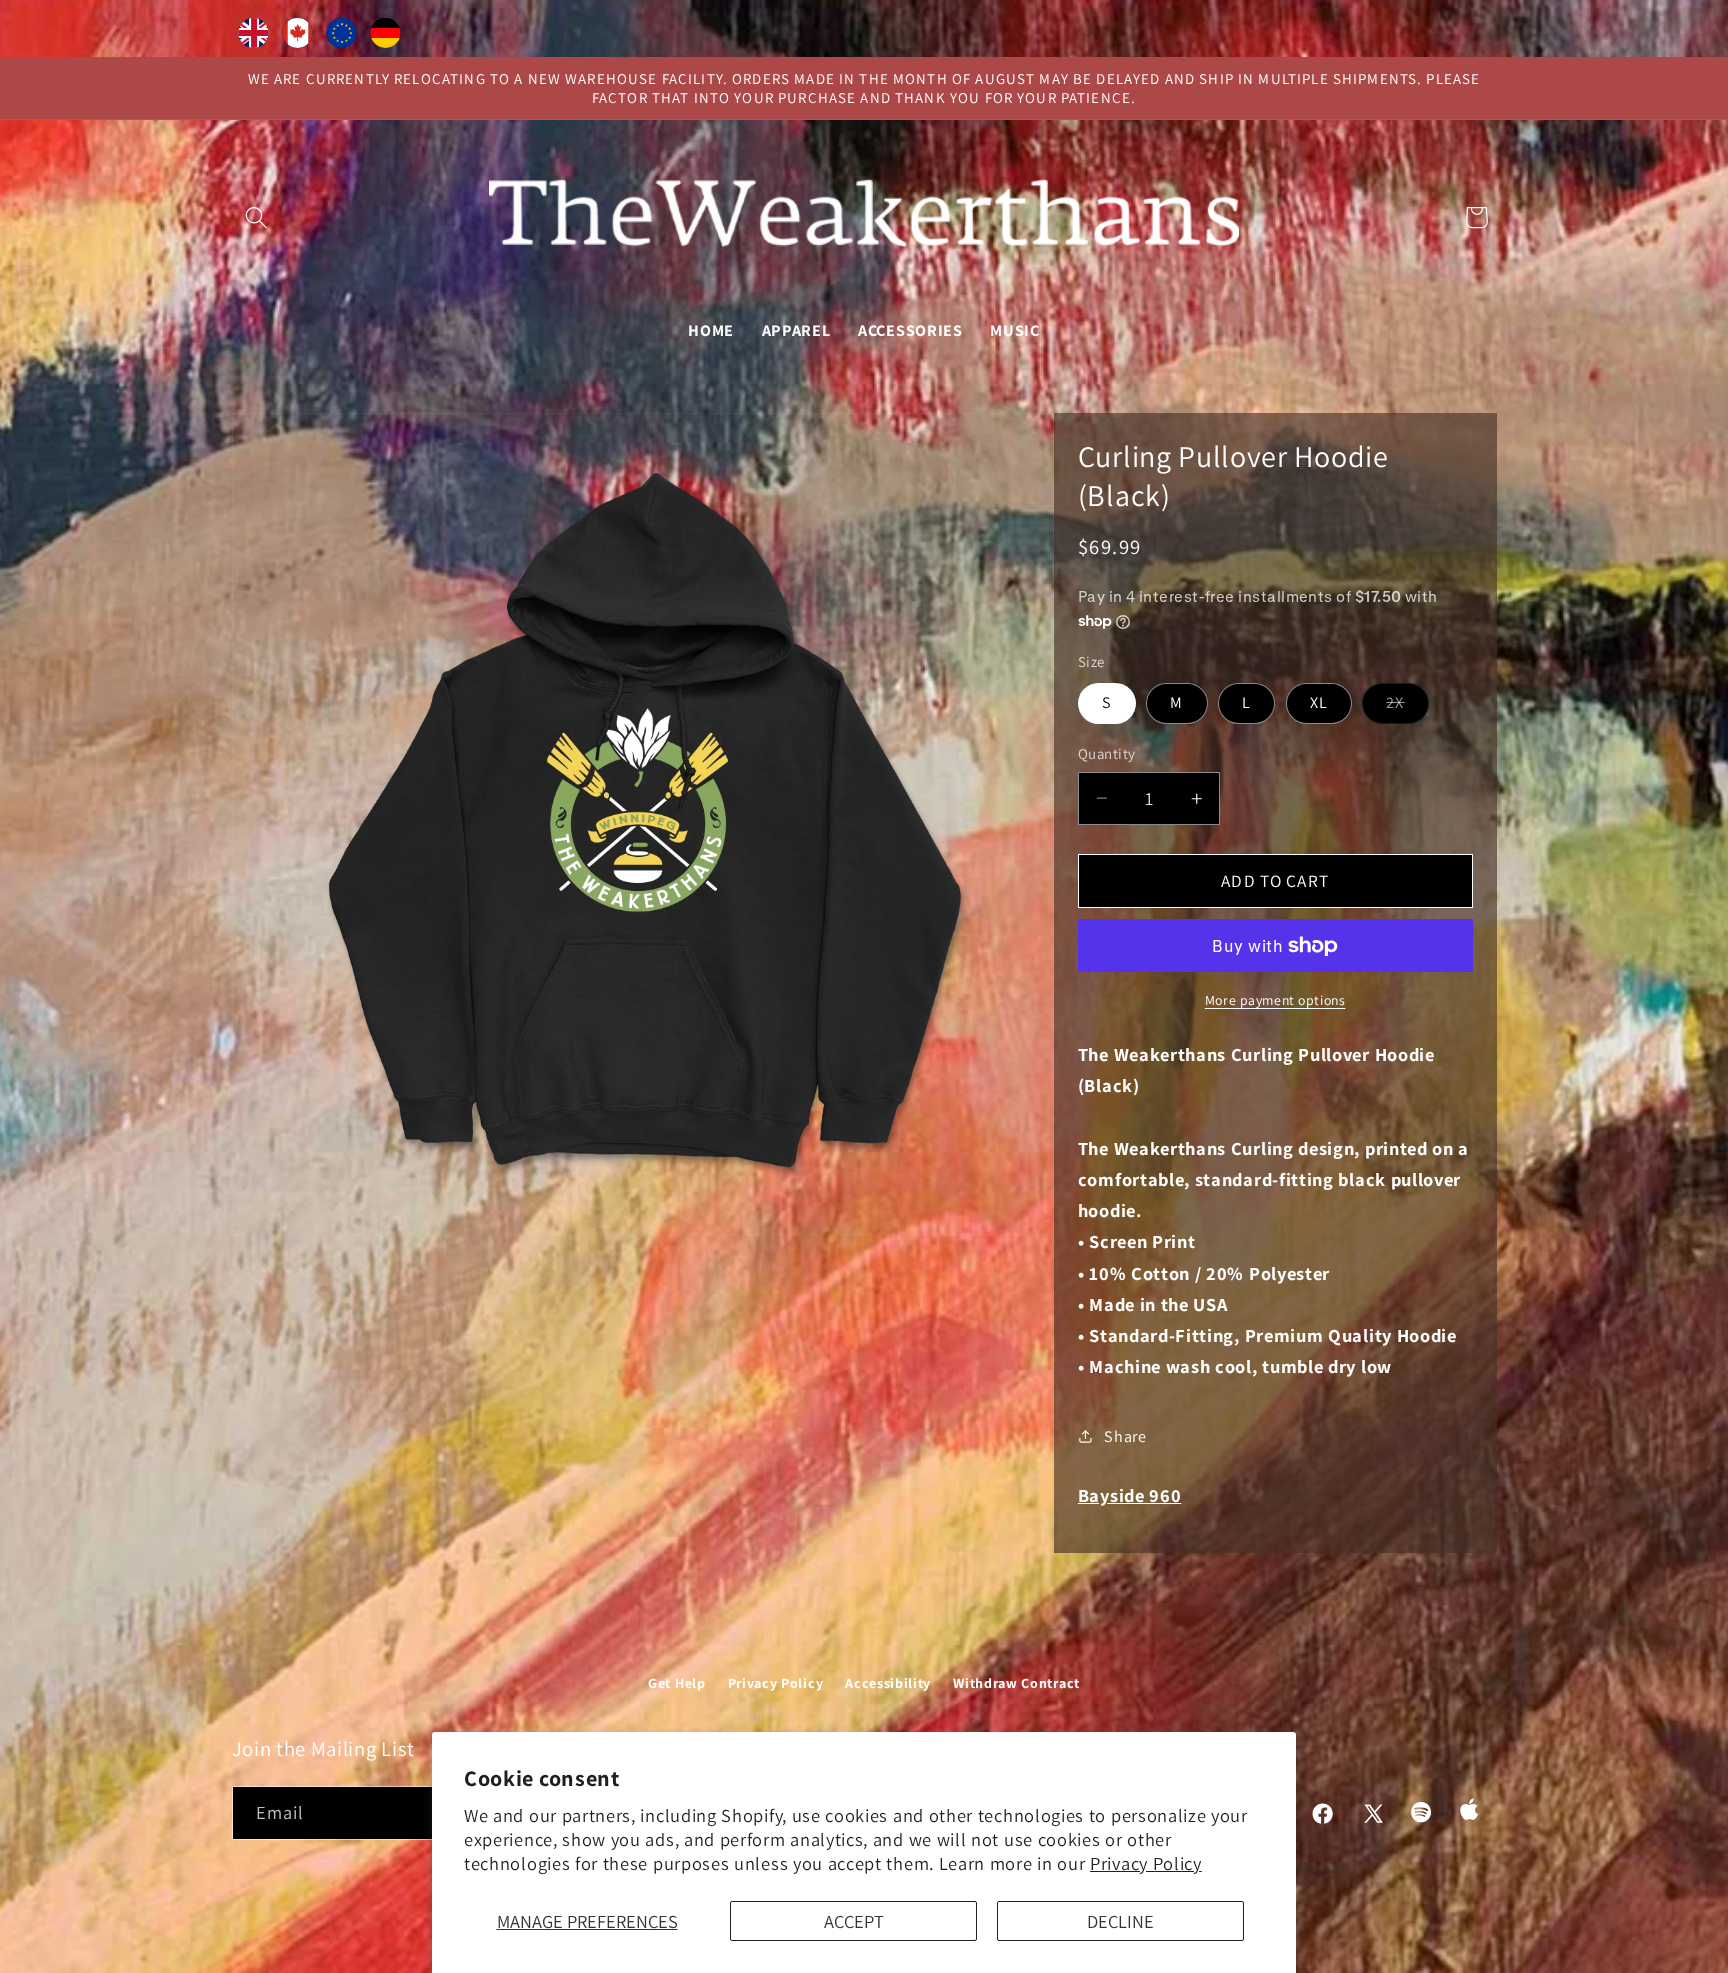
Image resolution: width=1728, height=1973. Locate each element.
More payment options (1275, 1000)
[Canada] (298, 37)
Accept (854, 1921)
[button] (257, 217)
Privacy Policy (1146, 1863)
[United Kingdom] (254, 37)
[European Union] (342, 37)
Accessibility (888, 1683)
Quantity (1107, 753)
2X (1407, 707)
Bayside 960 (1130, 1495)
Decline (1120, 1921)
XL (1319, 702)
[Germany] (386, 37)
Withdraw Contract (1016, 1683)
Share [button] (1125, 1436)
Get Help (677, 1683)
